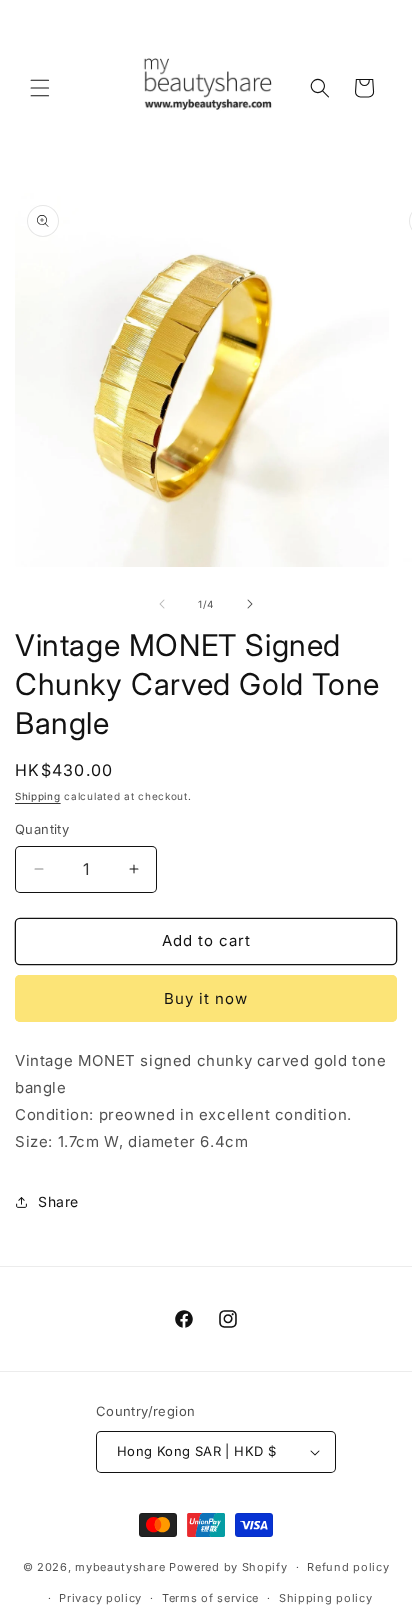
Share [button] (58, 1201)
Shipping (38, 796)
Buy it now (206, 998)
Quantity (42, 829)
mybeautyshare (120, 1567)
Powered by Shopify (228, 1567)
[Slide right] (250, 604)
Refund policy (348, 1567)
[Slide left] (162, 604)
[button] (40, 88)
